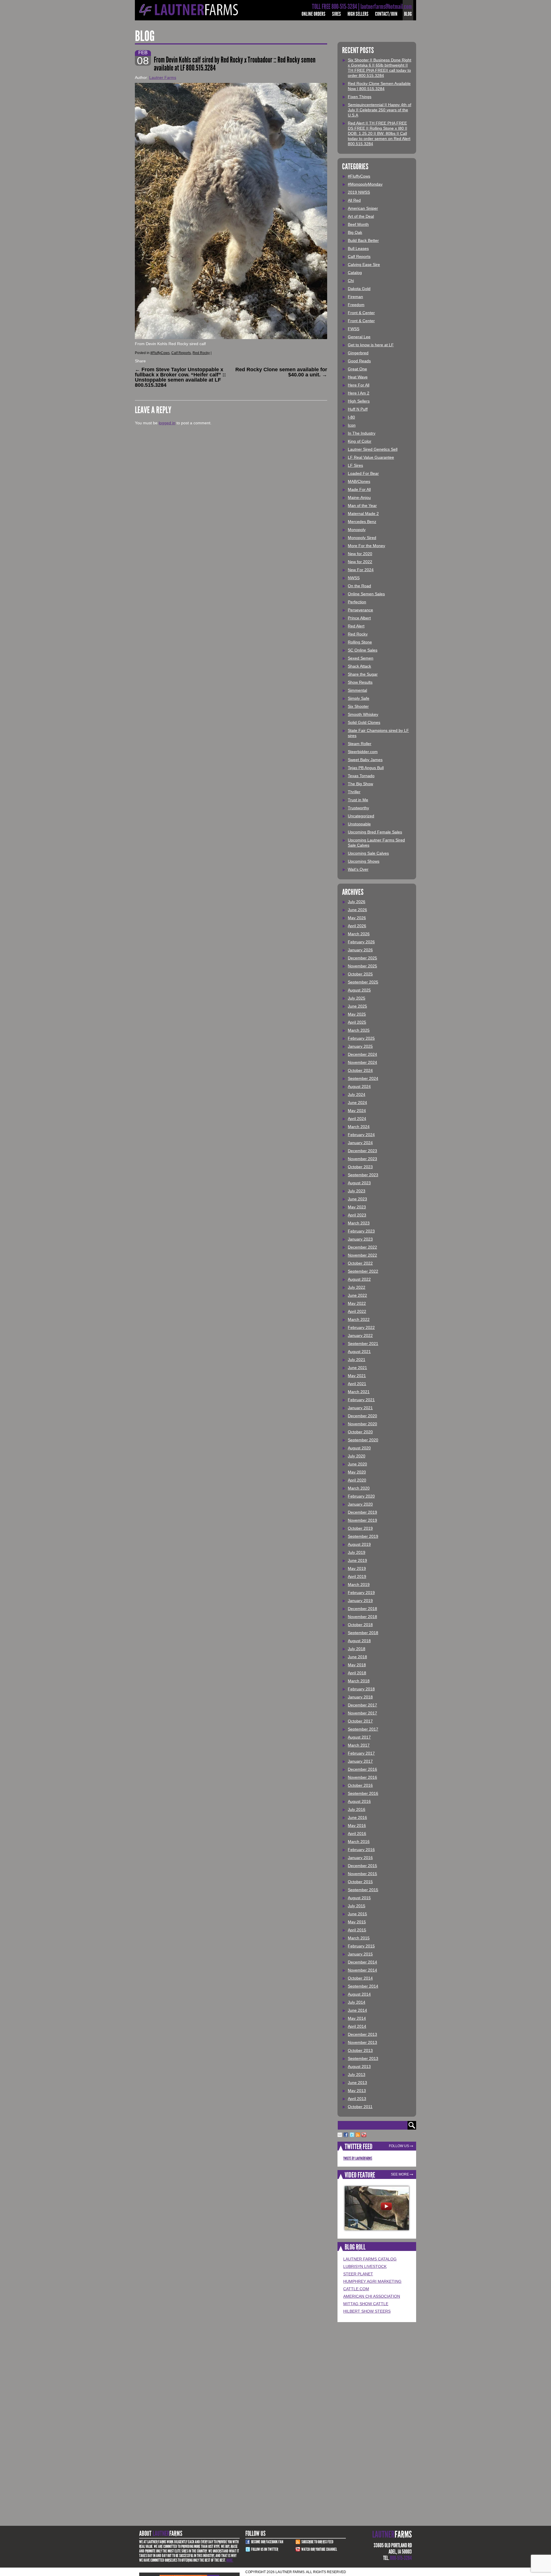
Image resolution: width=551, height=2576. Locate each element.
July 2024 (357, 1094)
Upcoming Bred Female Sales (375, 832)
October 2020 (360, 1432)
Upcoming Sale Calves (368, 853)
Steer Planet (358, 2274)
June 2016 (357, 1817)
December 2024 (362, 1054)
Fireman (355, 297)
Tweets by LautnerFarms (358, 2158)
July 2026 (357, 902)
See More (400, 2174)
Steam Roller (360, 744)
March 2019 (359, 1585)
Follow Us (399, 2146)
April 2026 (357, 926)
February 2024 (361, 1135)
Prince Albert (359, 618)
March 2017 (359, 1745)
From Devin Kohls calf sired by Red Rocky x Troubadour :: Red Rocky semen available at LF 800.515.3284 (235, 64)
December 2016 (362, 1769)
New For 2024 (361, 570)
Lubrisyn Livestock (365, 2266)
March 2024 (359, 1127)
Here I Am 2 (359, 393)
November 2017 (362, 1713)
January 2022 (360, 1335)
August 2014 (359, 1994)
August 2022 (359, 1279)
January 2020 (360, 1504)
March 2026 (359, 934)
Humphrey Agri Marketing (372, 2281)
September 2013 (363, 2058)
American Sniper (363, 208)
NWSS (354, 578)
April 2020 (357, 1480)
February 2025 (361, 1038)
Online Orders (314, 14)
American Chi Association (372, 2296)
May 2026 (357, 918)
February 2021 (361, 1400)
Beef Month (358, 224)
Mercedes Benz (362, 522)
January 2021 (360, 1408)
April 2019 (357, 1576)
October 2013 (360, 2050)
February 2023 (361, 1231)
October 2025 (360, 974)
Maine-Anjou (359, 497)
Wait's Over (358, 869)
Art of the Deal (361, 216)
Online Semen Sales (366, 594)
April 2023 (357, 1215)
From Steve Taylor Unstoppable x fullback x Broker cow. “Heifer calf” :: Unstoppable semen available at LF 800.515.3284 (180, 377)
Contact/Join (386, 14)
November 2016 (362, 1777)
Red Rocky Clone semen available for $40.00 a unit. (281, 372)
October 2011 (360, 2107)
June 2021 (357, 1368)
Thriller (354, 792)
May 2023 (357, 1207)
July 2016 (357, 1809)
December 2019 (362, 1512)
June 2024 (357, 1103)
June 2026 (357, 910)
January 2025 (360, 1046)
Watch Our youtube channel (319, 2549)
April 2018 (357, 1673)
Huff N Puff (358, 409)
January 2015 (360, 1954)
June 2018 (357, 1657)
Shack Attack (359, 666)
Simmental (357, 690)
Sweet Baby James (365, 760)
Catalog (355, 273)
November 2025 (362, 966)
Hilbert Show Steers (367, 2311)
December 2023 (362, 1151)
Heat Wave (358, 377)
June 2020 (357, 1464)
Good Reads (359, 361)
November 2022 (362, 1255)
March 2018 (359, 1681)
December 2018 (362, 1609)
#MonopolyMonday (365, 184)
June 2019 (357, 1560)
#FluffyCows (160, 353)
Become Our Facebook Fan (267, 2542)
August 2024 (359, 1086)
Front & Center (361, 313)
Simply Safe (359, 698)
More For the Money (366, 546)
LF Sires (355, 465)
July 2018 (357, 1649)
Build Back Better (363, 240)
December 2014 (362, 1962)
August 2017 (359, 1737)
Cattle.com (356, 2289)
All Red (354, 200)
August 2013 (359, 2066)
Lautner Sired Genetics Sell (373, 449)
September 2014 (363, 1986)
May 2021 (357, 1376)
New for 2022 (360, 562)
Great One (357, 369)
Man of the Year (362, 506)
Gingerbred (358, 353)
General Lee (359, 337)
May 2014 (357, 2018)
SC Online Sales (363, 650)
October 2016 (360, 1785)
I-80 (351, 417)
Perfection (357, 602)
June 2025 (357, 1006)
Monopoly (357, 530)
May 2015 (357, 1922)
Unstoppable (359, 824)
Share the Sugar (363, 674)
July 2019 (357, 1552)
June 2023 (357, 1199)
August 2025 (359, 990)
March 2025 (359, 1030)
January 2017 (360, 1761)
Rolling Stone (360, 642)
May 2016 (357, 1825)
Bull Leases (358, 248)
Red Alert (356, 626)
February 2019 (361, 1593)
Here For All (359, 385)
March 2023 (359, 1223)
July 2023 (357, 1191)
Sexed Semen (361, 658)
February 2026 (361, 942)
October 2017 (360, 1721)
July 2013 (357, 2075)
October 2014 (360, 1978)
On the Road (359, 586)
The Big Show (360, 784)
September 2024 (363, 1078)
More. (230, 2560)
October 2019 (360, 1528)
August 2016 (359, 1801)
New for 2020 (360, 554)
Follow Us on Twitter (265, 2549)
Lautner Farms (163, 77)
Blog (408, 14)
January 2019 (360, 1601)
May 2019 (357, 1568)
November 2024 (362, 1062)
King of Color (360, 441)
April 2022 (357, 1311)
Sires (336, 14)
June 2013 (357, 2083)
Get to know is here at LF (371, 345)
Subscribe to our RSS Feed (317, 2542)
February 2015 (361, 1946)
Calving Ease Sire (364, 265)
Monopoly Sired (362, 538)
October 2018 (360, 1625)
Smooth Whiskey (363, 714)
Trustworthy (358, 808)
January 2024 (360, 1143)
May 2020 (357, 1472)
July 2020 (357, 1456)
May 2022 (357, 1303)
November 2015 (362, 1874)
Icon (352, 425)
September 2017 (363, 1729)
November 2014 (362, 1970)
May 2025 (357, 1014)
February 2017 (361, 1753)
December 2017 (362, 1705)
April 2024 (357, 1119)
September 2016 (363, 1793)
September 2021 (363, 1344)
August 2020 (359, 1448)
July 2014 (357, 2002)
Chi (351, 281)
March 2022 (359, 1319)
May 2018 (357, 1665)
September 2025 (363, 982)
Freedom (356, 305)
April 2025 (357, 1022)
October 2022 (360, 1263)
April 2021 (357, 1384)
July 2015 (357, 1906)
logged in (167, 423)
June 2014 (357, 2010)
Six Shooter (358, 706)
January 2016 (360, 1858)
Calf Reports (181, 353)
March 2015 (359, 1938)
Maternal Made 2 (363, 514)
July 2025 (357, 998)
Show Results (360, 682)
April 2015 (357, 1930)
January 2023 (360, 1239)
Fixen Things (360, 97)
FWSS (354, 329)
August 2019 (359, 1544)
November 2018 (362, 1617)
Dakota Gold (359, 289)
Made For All (359, 489)
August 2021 (359, 1352)
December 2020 (362, 1416)
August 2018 (359, 1641)
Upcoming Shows (364, 861)
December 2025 (362, 958)
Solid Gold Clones (364, 722)
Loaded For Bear (363, 473)
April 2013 (357, 2099)
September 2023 (363, 1175)
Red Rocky (201, 353)
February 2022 (361, 1327)
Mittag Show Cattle (366, 2304)
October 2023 (360, 1167)
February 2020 (361, 1496)
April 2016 (357, 1834)
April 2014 (357, 2026)
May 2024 (357, 1111)
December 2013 (362, 2034)
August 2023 (359, 1183)
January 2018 (360, 1697)
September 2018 (363, 1633)
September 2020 (363, 1440)
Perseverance (360, 610)
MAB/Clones (359, 481)
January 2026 (360, 950)
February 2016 (361, 1850)
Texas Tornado (361, 776)
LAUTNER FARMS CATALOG (370, 2259)
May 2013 (357, 2091)
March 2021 (359, 1392)
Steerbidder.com (363, 752)
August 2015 (359, 1898)
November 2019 (362, 1520)
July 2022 (357, 1287)
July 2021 (357, 1360)
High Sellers (358, 14)
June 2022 (357, 1295)
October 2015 (360, 1882)
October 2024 (360, 1070)
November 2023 (362, 1159)
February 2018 (361, 1689)
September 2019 (363, 1536)
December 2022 (362, 1247)
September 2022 (363, 1271)
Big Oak (355, 232)
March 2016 (359, 1842)
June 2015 (357, 1914)
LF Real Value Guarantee (371, 457)
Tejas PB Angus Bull (366, 768)
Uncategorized (361, 816)
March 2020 (359, 1488)
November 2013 (362, 2042)
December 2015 (362, 1866)
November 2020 (362, 1424)
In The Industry (362, 433)
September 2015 (363, 1890)
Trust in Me (358, 800)
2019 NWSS (359, 192)
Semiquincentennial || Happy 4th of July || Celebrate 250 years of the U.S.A (380, 110)
